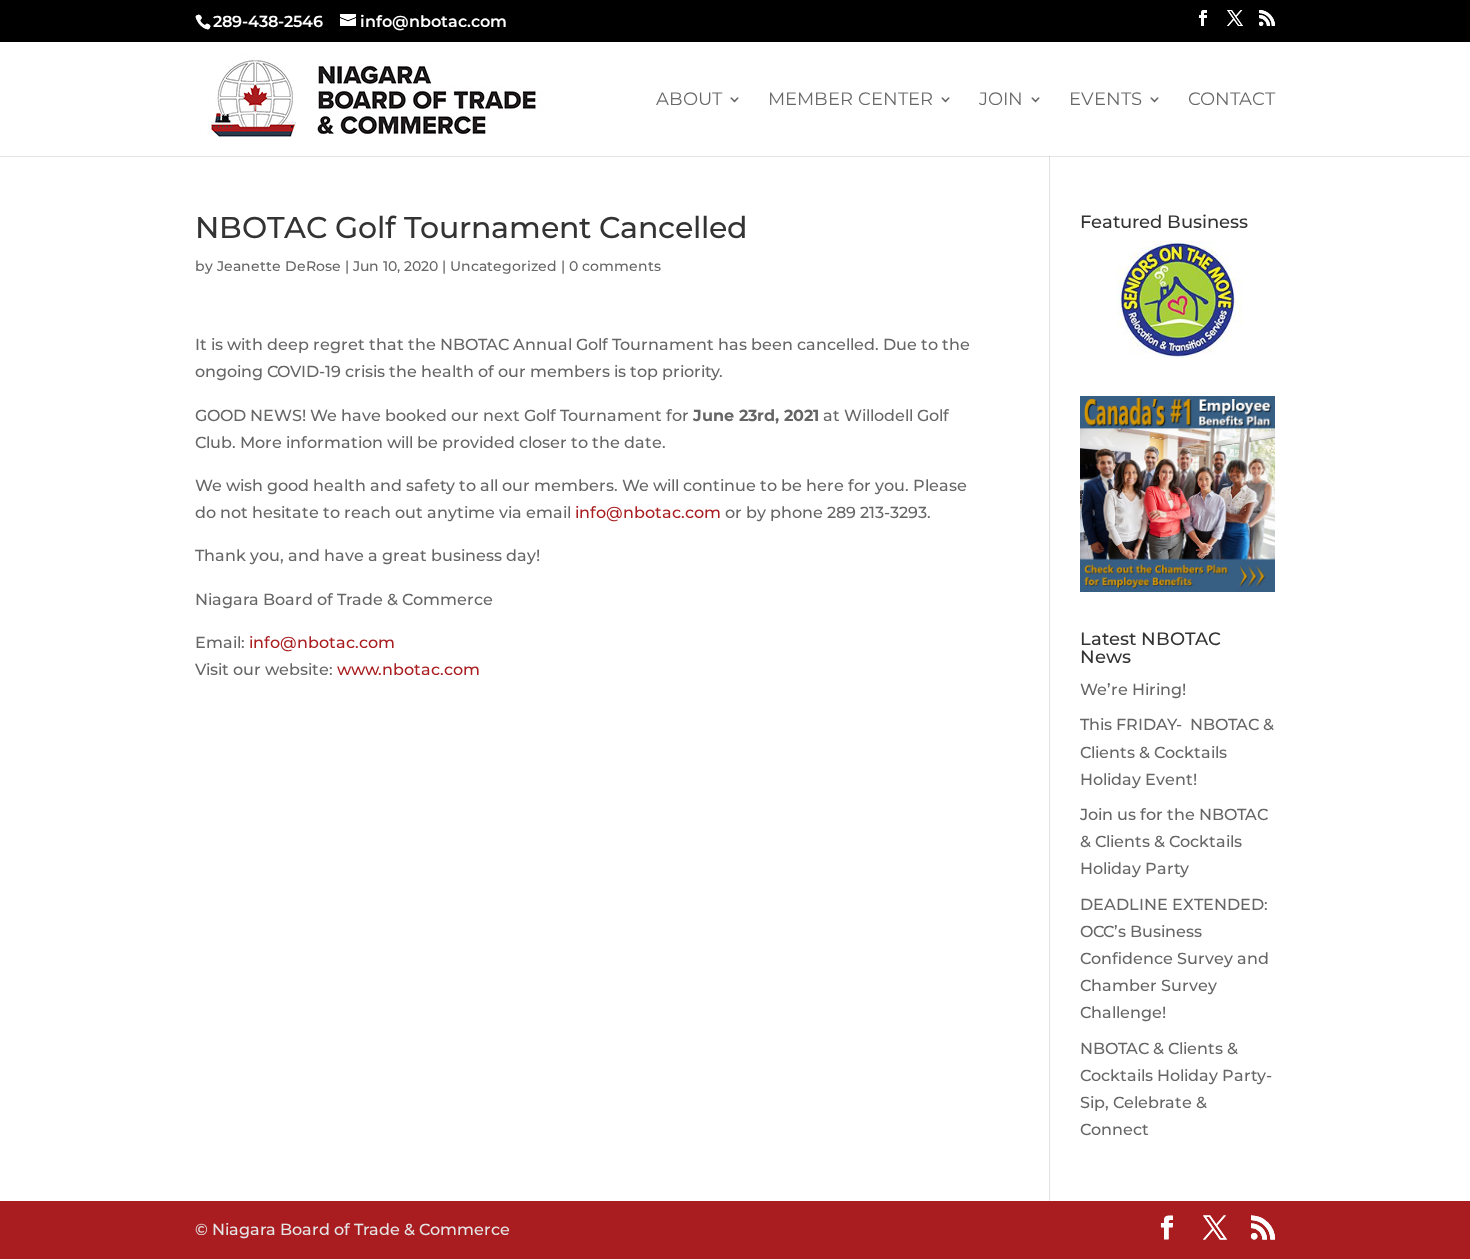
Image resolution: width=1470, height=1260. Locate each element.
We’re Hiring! (1133, 689)
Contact (1231, 101)
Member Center (850, 101)
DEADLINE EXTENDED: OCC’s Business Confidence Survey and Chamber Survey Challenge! (1174, 959)
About (689, 101)
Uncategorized (503, 266)
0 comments (615, 266)
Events (1105, 101)
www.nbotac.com (408, 669)
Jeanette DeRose (279, 266)
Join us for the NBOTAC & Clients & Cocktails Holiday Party (1174, 841)
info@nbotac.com (648, 512)
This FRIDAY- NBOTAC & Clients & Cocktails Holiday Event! (1177, 751)
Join (1001, 101)
